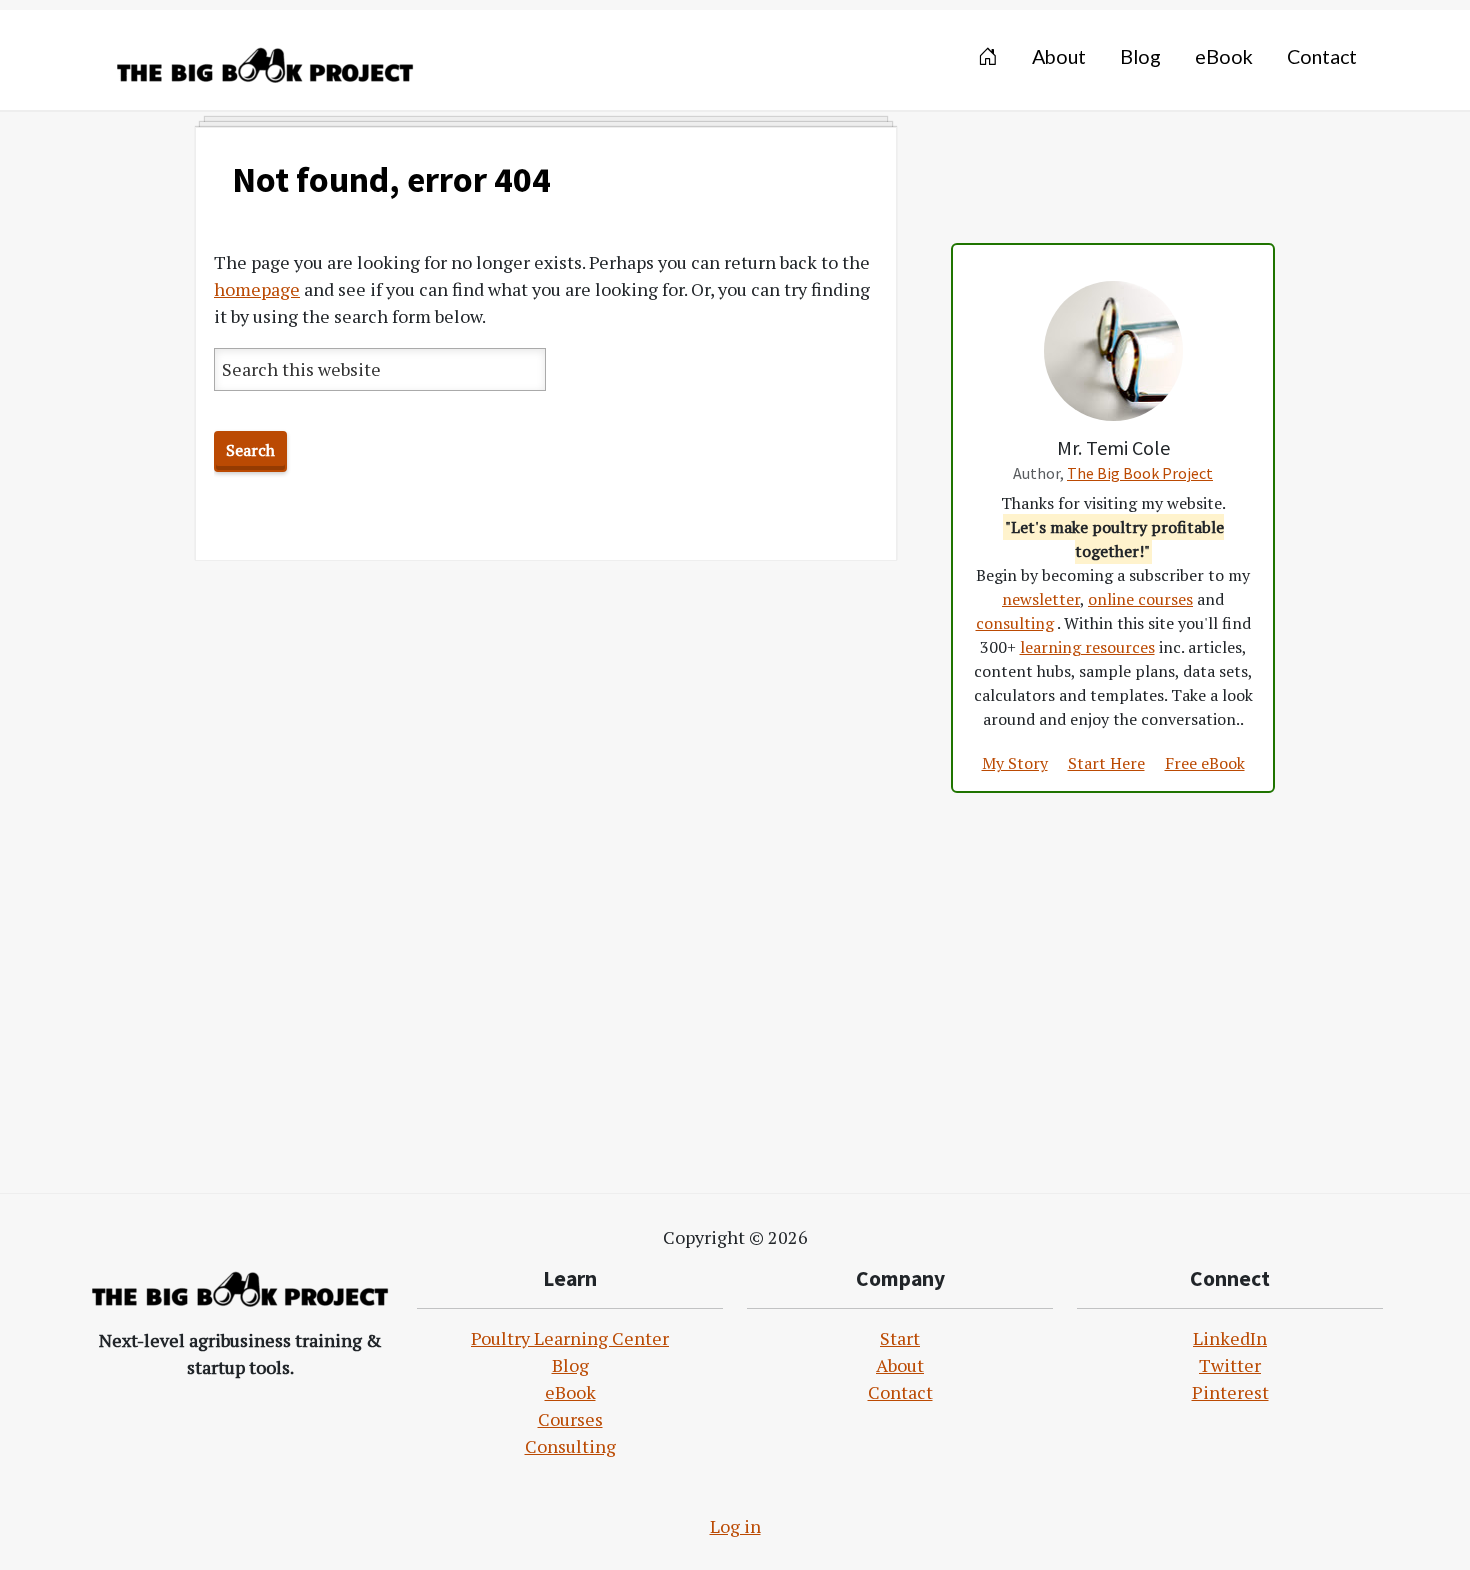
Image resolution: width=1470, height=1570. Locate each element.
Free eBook (1205, 763)
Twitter (1230, 1365)
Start (900, 1338)
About (900, 1365)
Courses (570, 1419)
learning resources (1087, 647)
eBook (570, 1392)
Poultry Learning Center (570, 1338)
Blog (570, 1365)
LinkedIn (1230, 1338)
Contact (900, 1392)
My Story (1015, 763)
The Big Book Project (1140, 473)
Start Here (1106, 763)
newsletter (1041, 599)
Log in (735, 1526)
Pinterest (1230, 1392)
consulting (1015, 623)
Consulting (570, 1446)
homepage (257, 289)
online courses (1140, 599)
